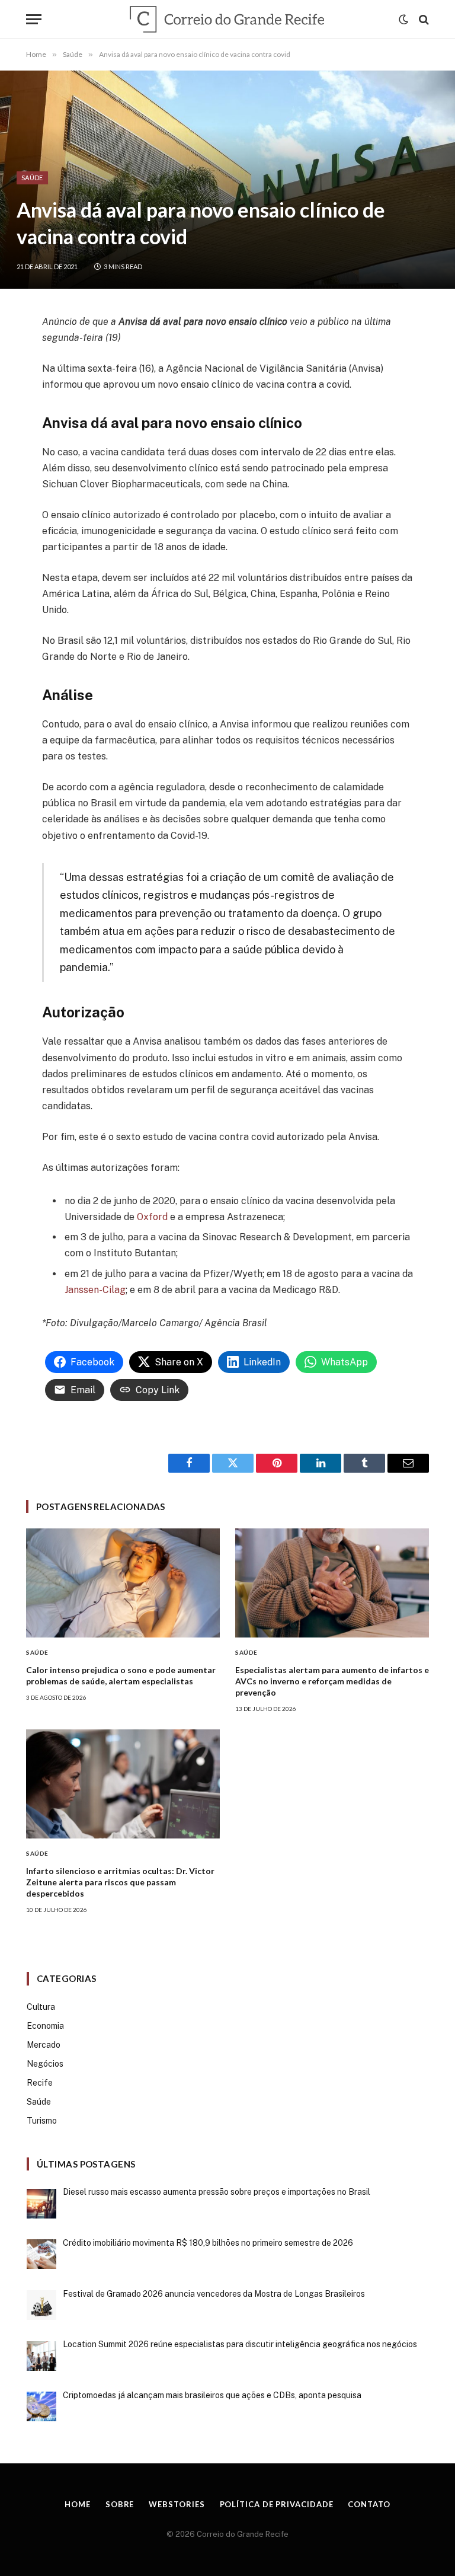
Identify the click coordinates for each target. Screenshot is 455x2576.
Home (78, 2504)
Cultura (41, 2007)
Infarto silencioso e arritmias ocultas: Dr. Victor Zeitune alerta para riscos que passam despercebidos (120, 1882)
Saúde (32, 178)
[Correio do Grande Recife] (227, 19)
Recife (40, 2083)
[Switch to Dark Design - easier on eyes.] (403, 20)
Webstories (177, 2504)
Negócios (45, 2064)
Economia (45, 2026)
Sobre (120, 2504)
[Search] (423, 19)
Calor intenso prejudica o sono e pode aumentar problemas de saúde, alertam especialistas (121, 1675)
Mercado (44, 2045)
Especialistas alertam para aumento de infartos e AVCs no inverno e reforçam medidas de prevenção (332, 1681)
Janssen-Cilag (95, 1290)
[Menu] (34, 19)
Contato (369, 2504)
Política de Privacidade (277, 2504)
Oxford (152, 1217)
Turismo (42, 2121)
